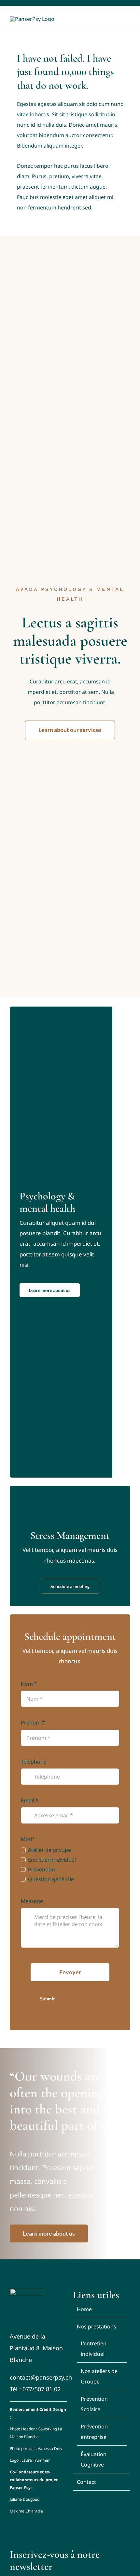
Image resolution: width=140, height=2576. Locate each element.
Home (84, 2309)
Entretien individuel (52, 1860)
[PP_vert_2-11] (26, 2291)
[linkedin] (129, 3)
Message (32, 1901)
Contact (86, 2482)
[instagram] (119, 3)
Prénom (33, 1723)
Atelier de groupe (49, 1850)
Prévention (41, 1869)
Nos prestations (97, 2326)
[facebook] (109, 3)
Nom (29, 1684)
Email (30, 1800)
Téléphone (34, 1762)
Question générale (51, 1879)
